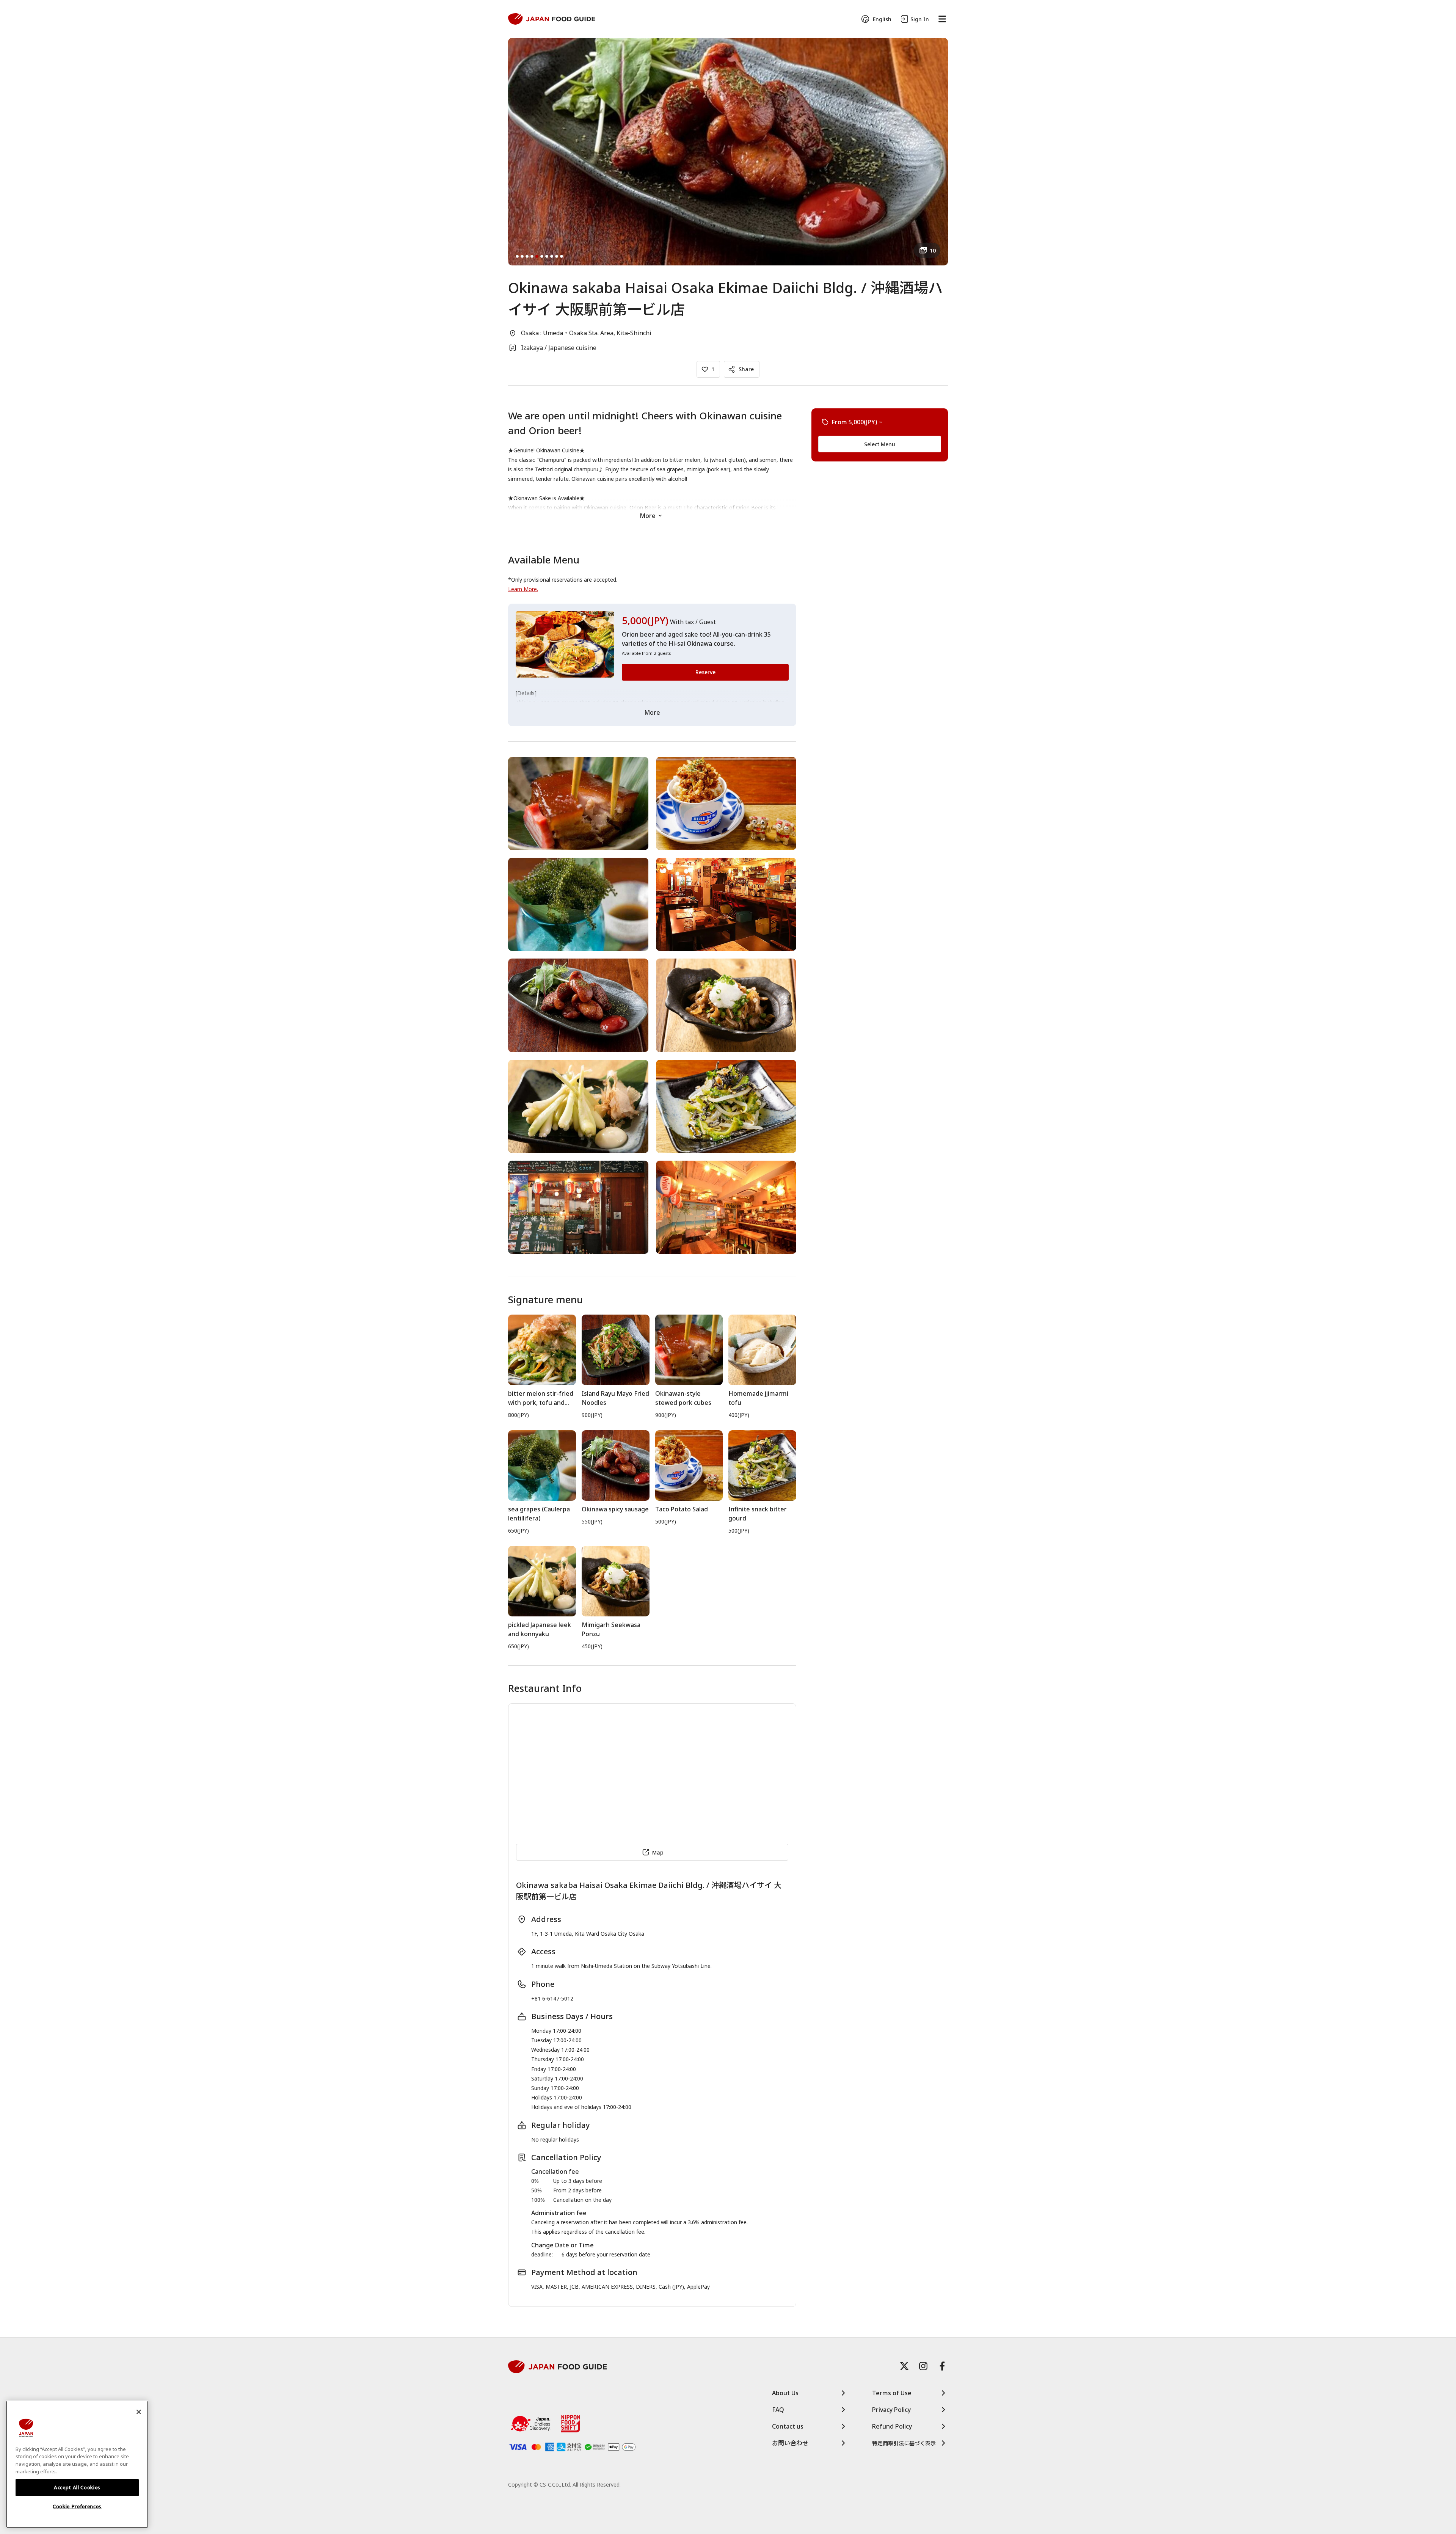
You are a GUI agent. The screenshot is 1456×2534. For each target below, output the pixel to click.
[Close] (139, 2412)
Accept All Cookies (77, 2487)
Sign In (920, 19)
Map (658, 1852)
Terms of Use (892, 2393)
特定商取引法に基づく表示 (904, 2443)
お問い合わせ (790, 2443)
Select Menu (880, 444)
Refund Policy (892, 2426)
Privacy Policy (891, 2410)
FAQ (778, 2410)
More (648, 516)
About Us (785, 2393)
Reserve (705, 672)
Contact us (788, 2426)
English (882, 19)
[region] (77, 2464)
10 (933, 250)
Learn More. (523, 589)
